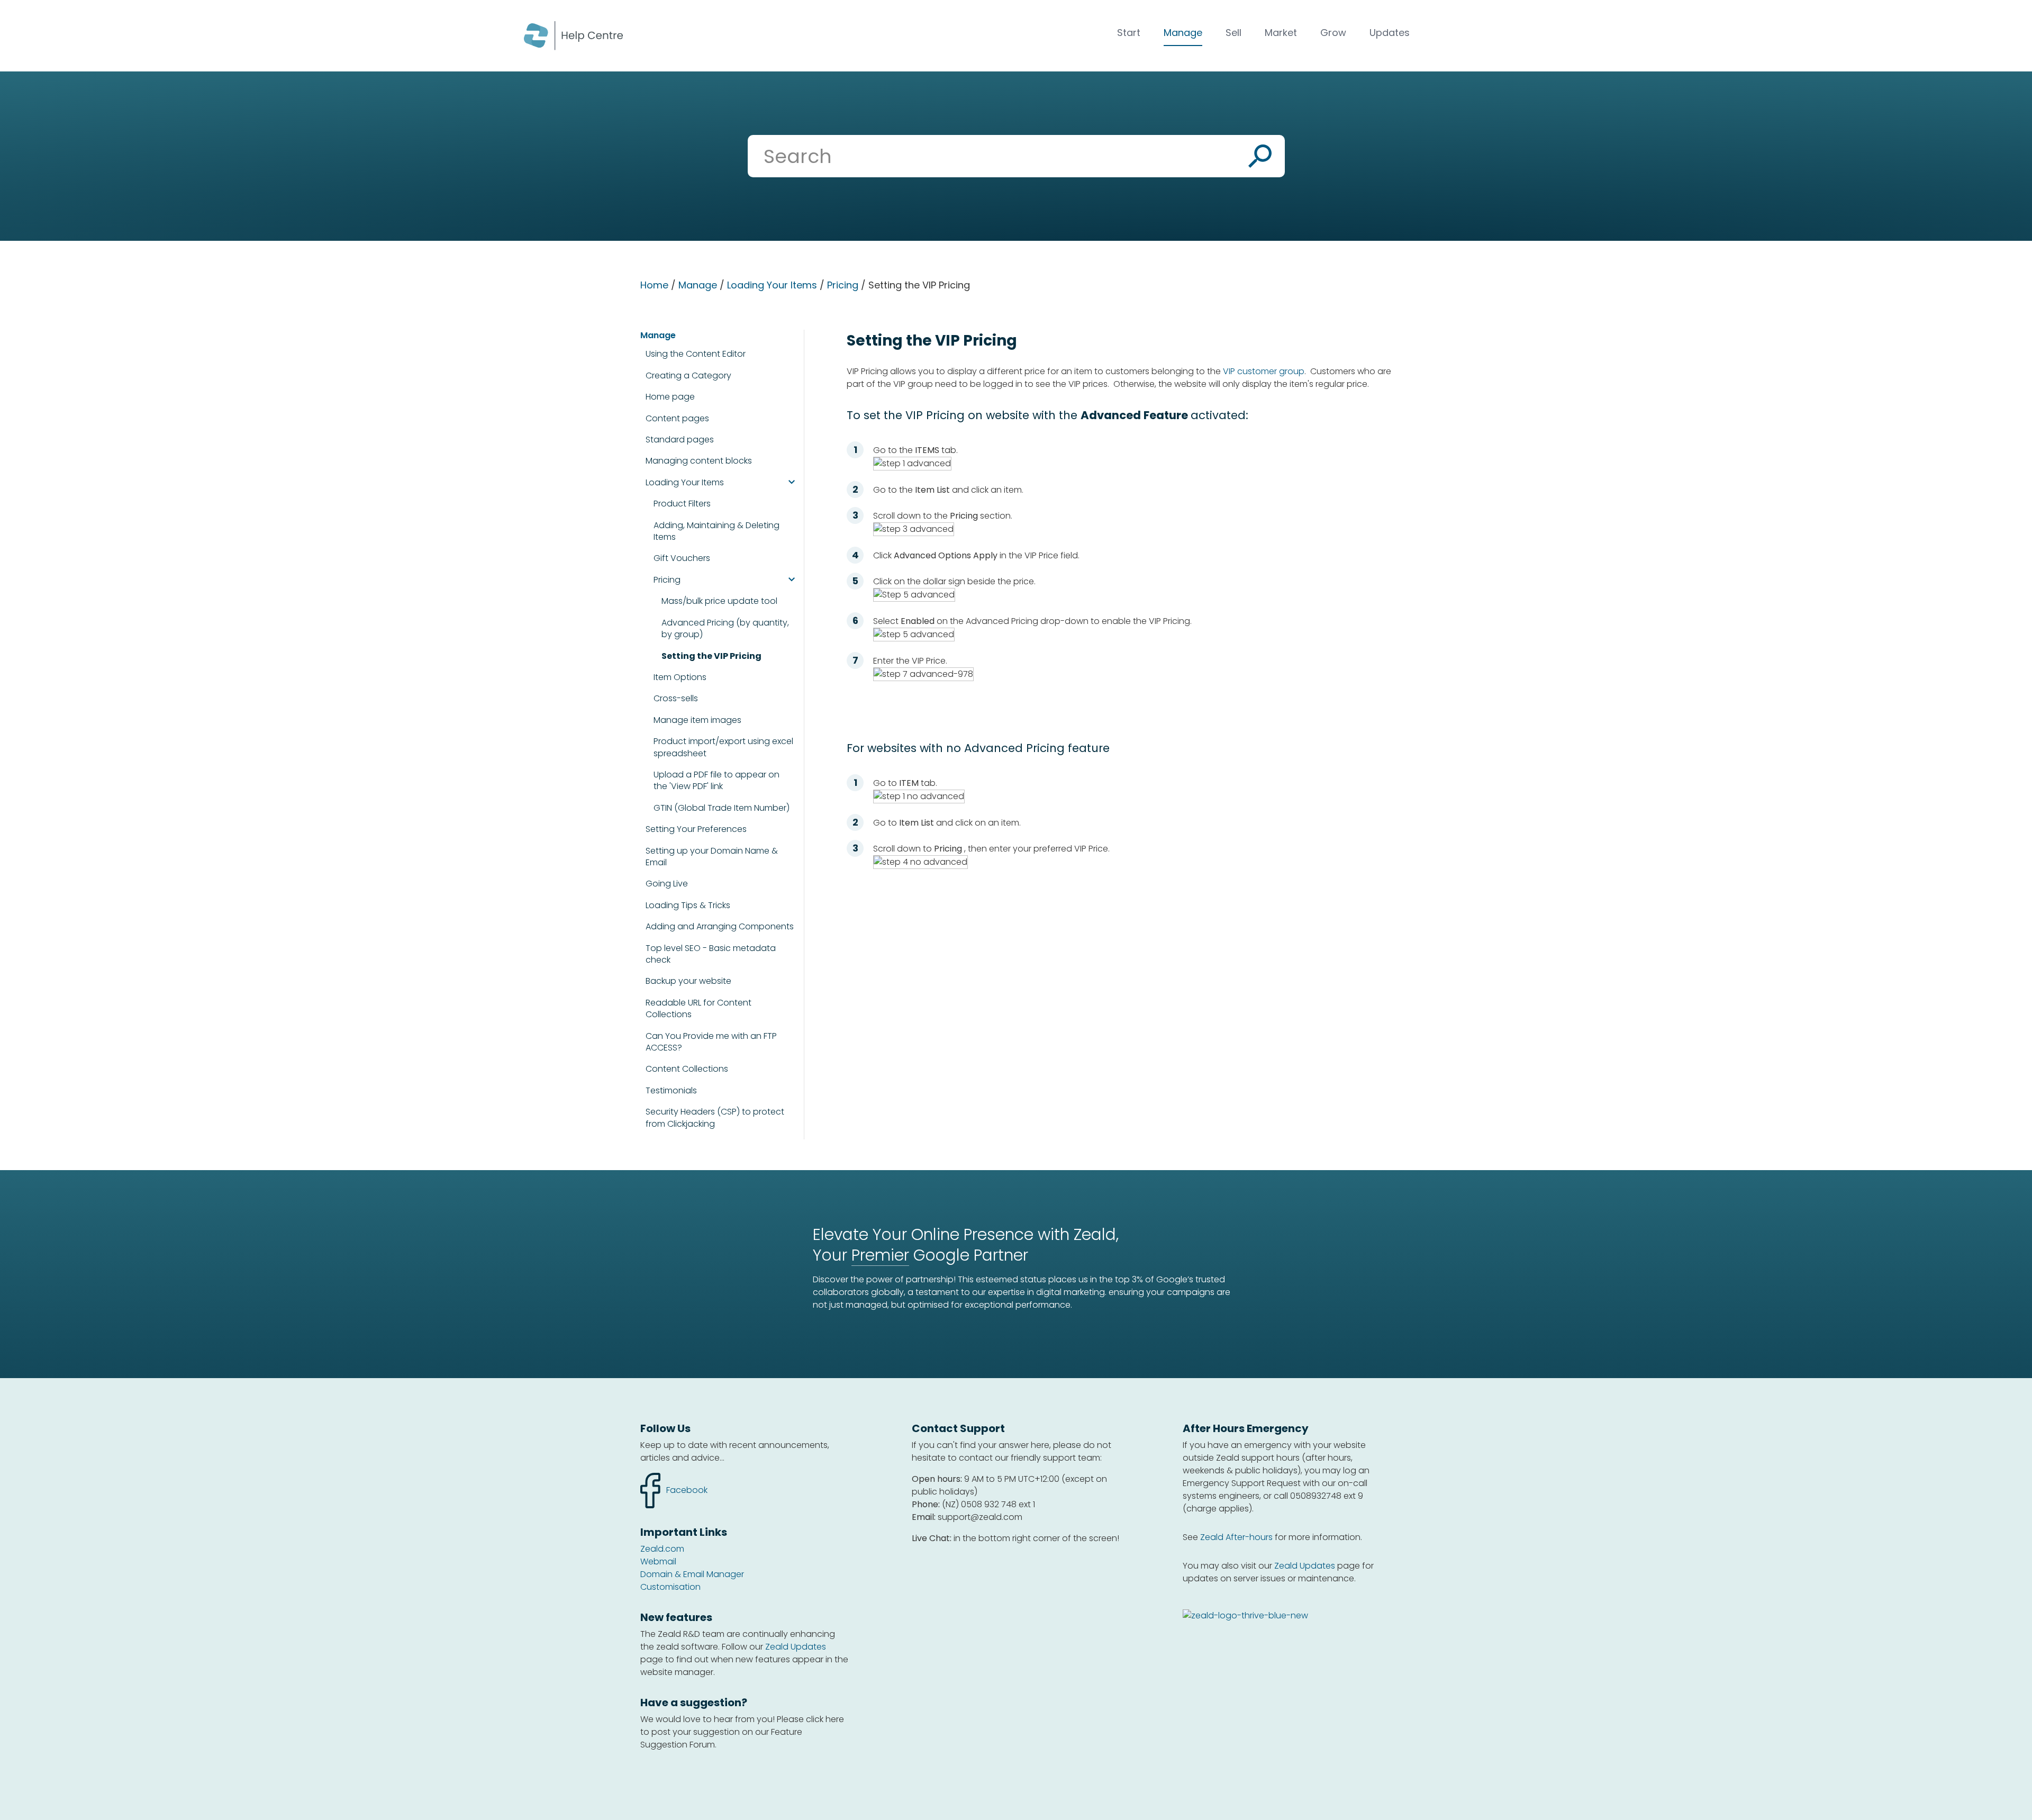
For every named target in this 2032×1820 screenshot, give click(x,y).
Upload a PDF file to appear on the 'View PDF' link (716, 781)
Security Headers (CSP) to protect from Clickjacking (715, 1118)
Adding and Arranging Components (720, 926)
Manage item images (697, 720)
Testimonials (671, 1091)
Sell (1233, 33)
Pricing (843, 285)
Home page (670, 397)
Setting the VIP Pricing (711, 656)
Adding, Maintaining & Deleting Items (716, 531)
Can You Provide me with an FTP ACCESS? (711, 1042)
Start (1129, 33)
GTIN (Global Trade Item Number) (722, 808)
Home (654, 285)
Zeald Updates (796, 1647)
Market (1281, 33)
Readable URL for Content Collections (698, 1009)
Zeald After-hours (1236, 1537)
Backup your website (688, 981)
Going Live (667, 884)
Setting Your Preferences (696, 829)
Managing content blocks (699, 461)
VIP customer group (1264, 371)
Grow (1333, 33)
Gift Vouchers (682, 558)
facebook (674, 1484)
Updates (1390, 33)
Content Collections (687, 1069)
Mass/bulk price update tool (719, 601)
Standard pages (680, 440)
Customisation (670, 1587)
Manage (1183, 33)
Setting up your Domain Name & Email (712, 857)
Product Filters (682, 504)
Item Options (680, 677)
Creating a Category (688, 375)
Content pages (677, 418)
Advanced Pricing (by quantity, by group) (725, 629)
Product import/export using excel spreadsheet (723, 747)
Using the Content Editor (696, 354)
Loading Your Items (772, 285)
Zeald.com (662, 1549)
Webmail (658, 1561)
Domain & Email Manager (692, 1574)
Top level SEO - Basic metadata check (711, 954)
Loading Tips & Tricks (688, 905)
